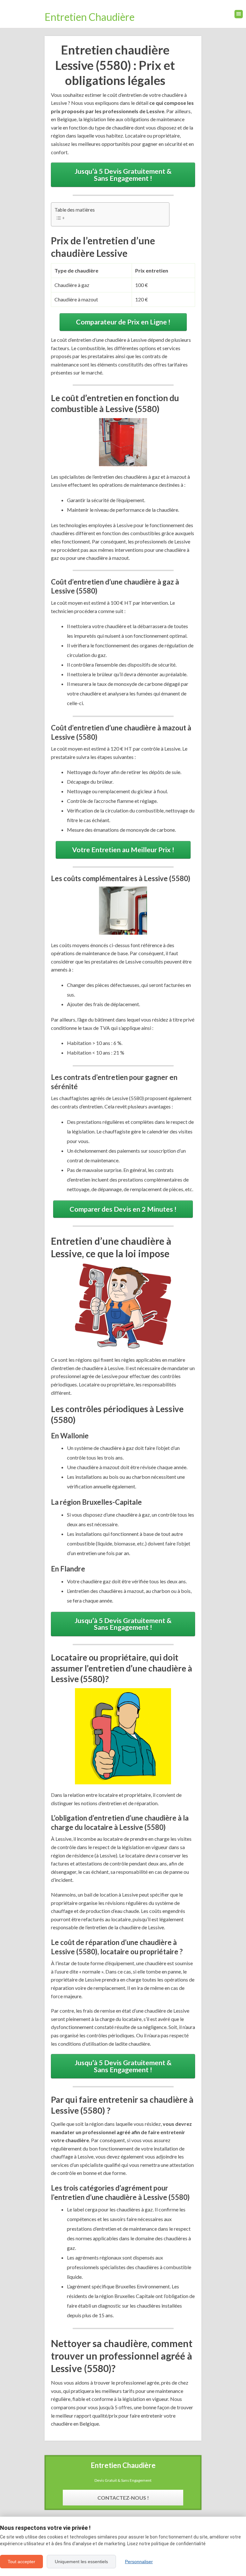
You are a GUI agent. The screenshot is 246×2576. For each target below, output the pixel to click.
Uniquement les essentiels (81, 2562)
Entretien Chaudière (90, 17)
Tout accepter (21, 2562)
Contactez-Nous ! (123, 2498)
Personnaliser (139, 2562)
